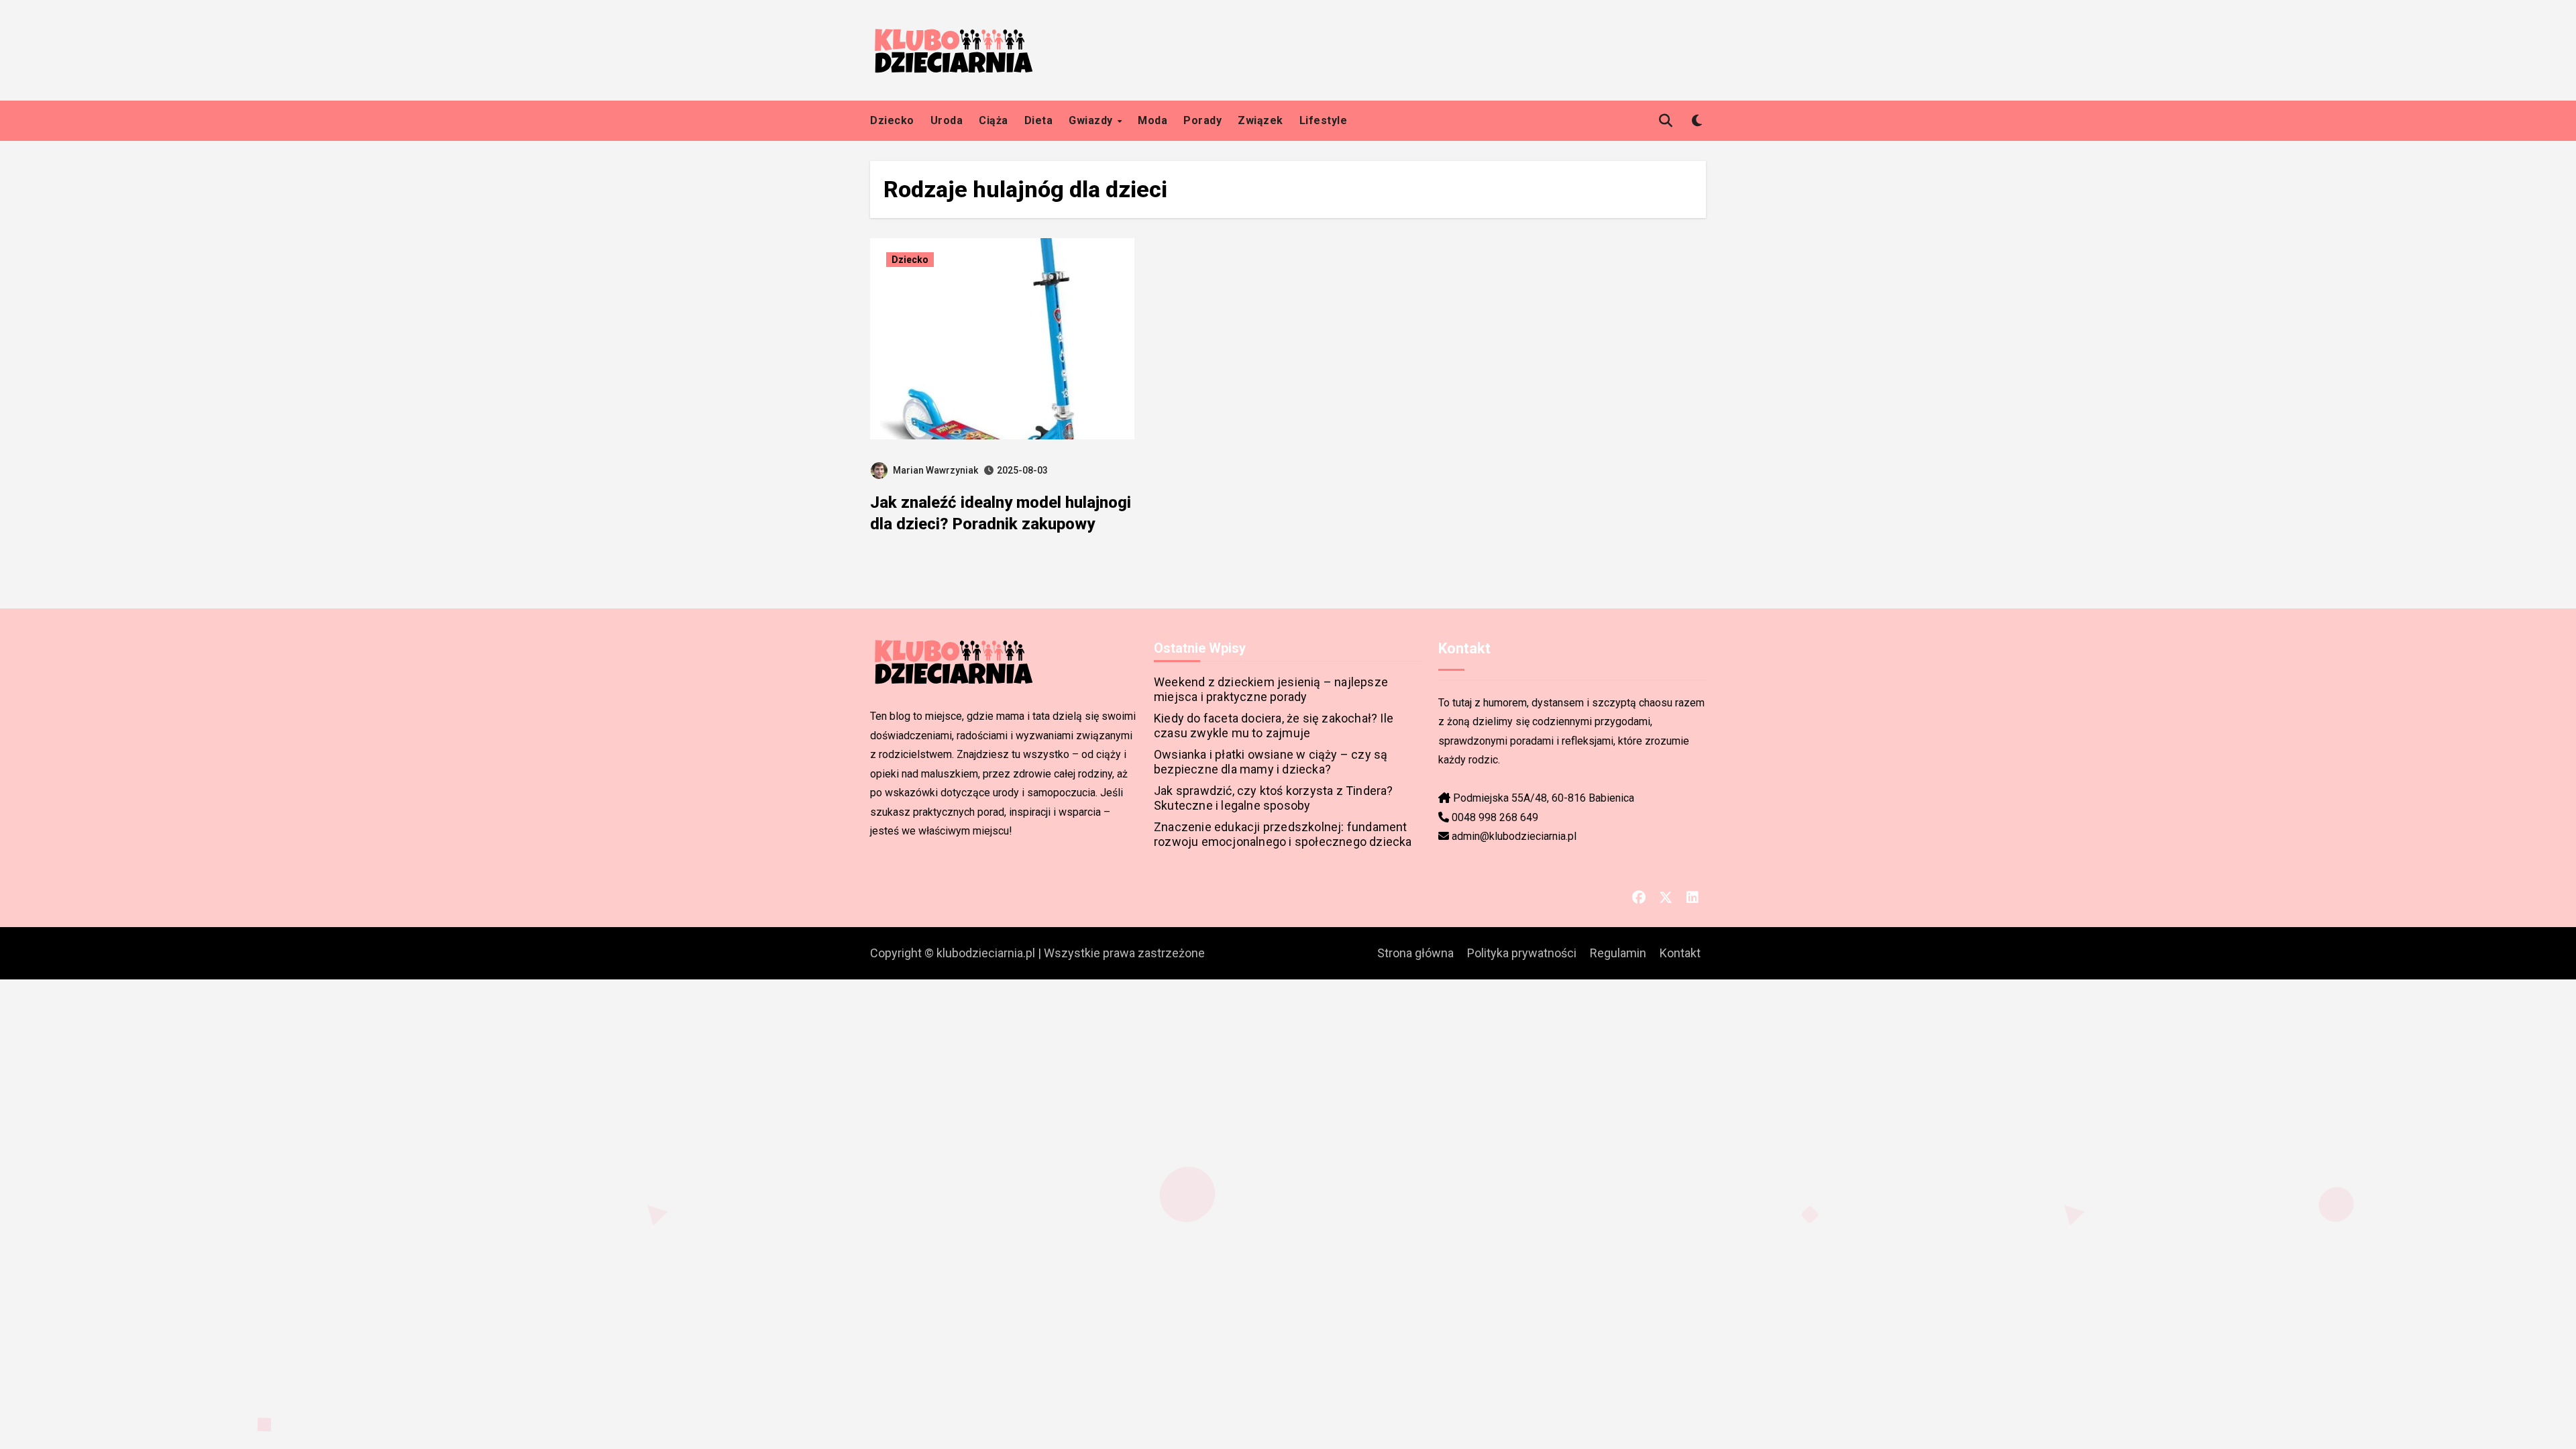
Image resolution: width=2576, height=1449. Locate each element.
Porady (1202, 120)
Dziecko (892, 120)
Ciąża (994, 120)
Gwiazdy (1092, 120)
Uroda (947, 120)
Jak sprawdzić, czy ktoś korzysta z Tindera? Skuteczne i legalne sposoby (1274, 798)
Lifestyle (1324, 120)
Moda (1152, 120)
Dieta (1039, 120)
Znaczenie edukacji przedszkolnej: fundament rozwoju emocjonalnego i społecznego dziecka (1283, 834)
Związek (1260, 120)
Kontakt (1680, 953)
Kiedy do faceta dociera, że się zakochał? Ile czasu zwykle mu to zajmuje (1274, 726)
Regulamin (1618, 953)
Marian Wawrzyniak (935, 470)
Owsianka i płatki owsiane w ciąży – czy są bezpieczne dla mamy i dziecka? (1271, 762)
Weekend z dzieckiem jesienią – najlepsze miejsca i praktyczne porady (1271, 689)
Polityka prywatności (1522, 953)
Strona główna (1415, 953)
